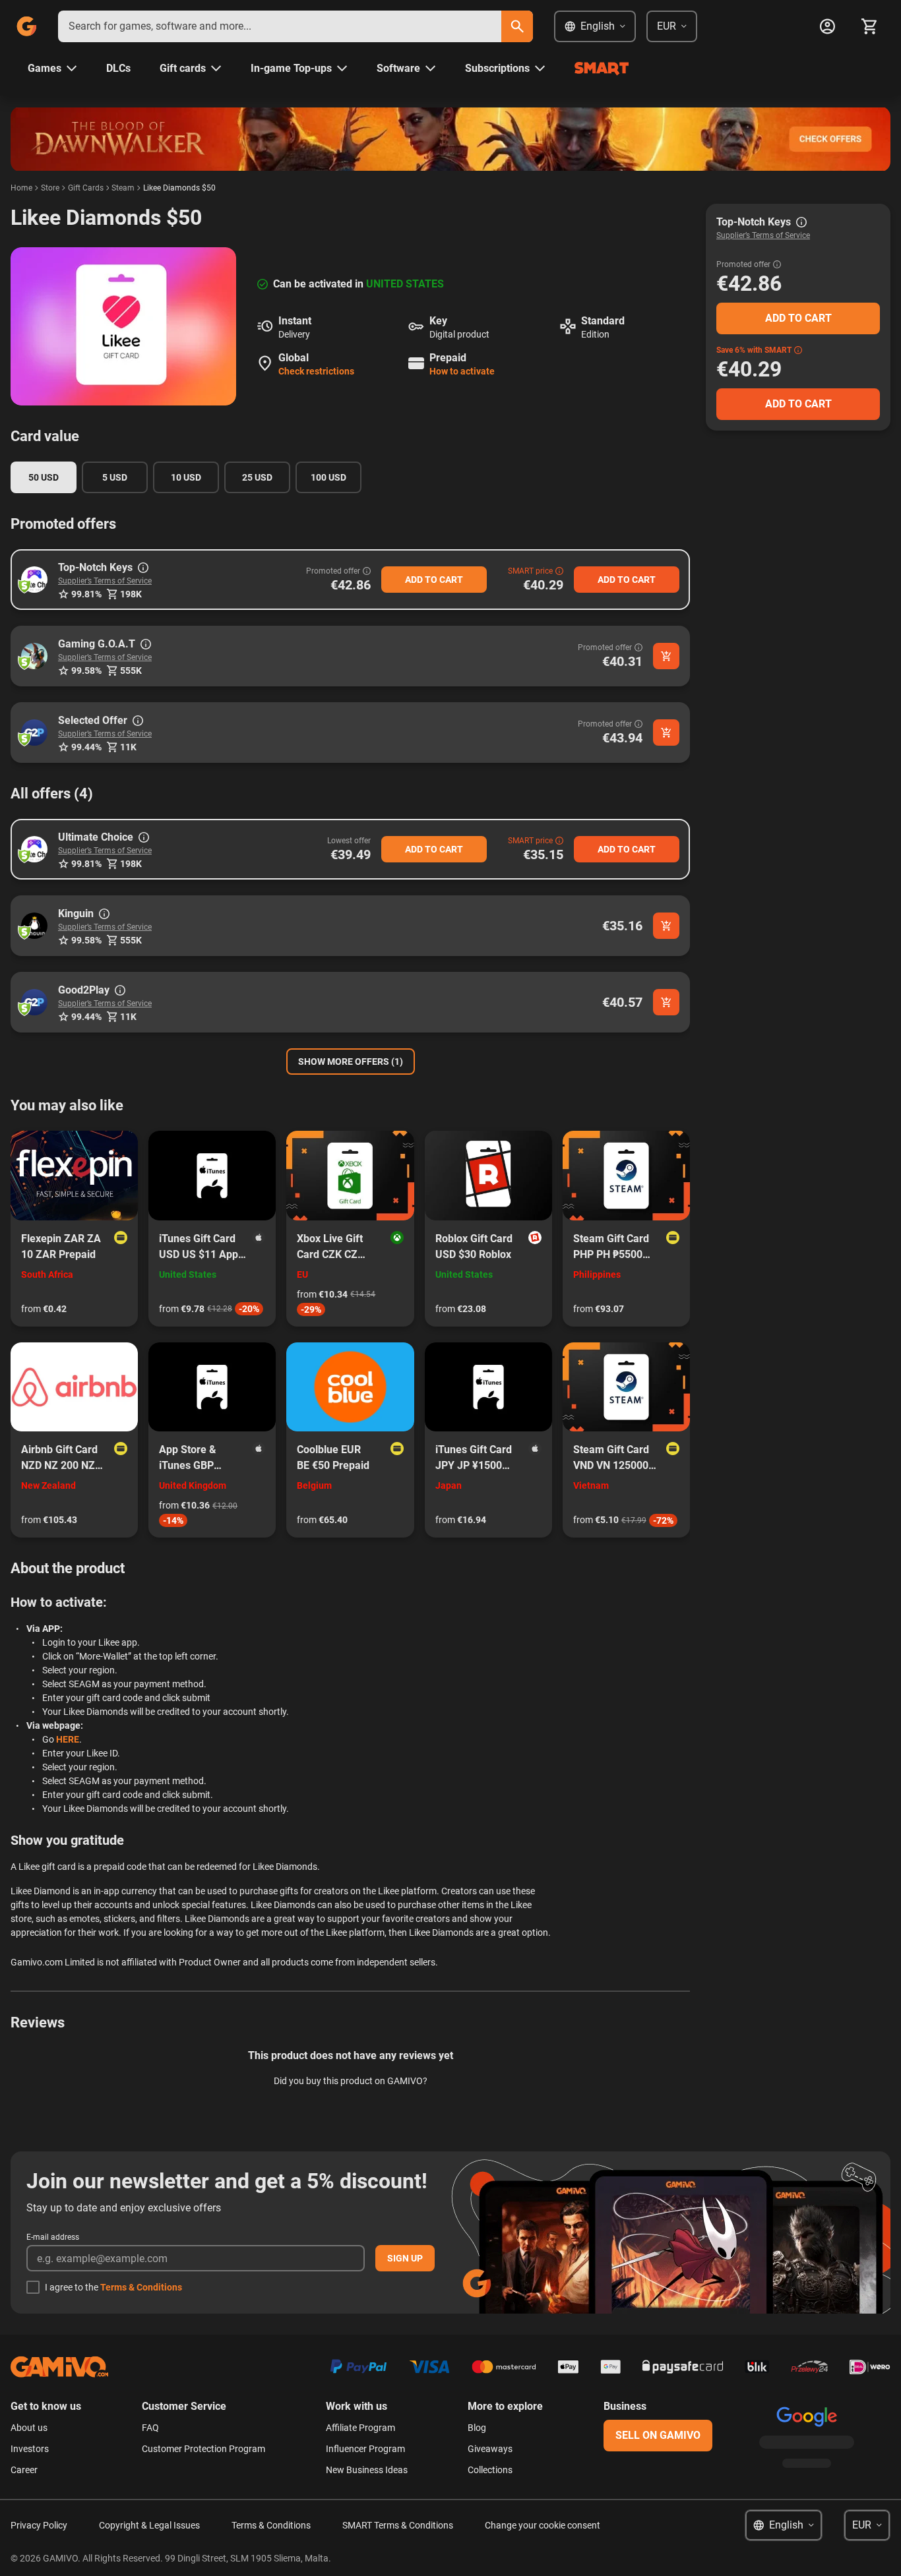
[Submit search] (517, 26)
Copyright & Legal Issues (149, 2525)
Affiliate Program (360, 2428)
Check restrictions (316, 371)
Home (21, 188)
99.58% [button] (86, 671)
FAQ (150, 2428)
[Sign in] (827, 26)
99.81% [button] (86, 594)
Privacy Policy (39, 2525)
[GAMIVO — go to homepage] (26, 26)
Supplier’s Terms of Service (105, 581)
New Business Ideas (367, 2470)
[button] (34, 580)
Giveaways (490, 2449)
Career (24, 2470)
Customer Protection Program (203, 2449)
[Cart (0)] (869, 26)
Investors (30, 2449)
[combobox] (280, 26)
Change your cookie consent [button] (543, 2525)
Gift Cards (86, 188)
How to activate (462, 371)
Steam (123, 188)
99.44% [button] (86, 747)
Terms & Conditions (141, 2287)
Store (50, 188)
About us (29, 2428)
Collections (490, 2470)
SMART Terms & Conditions (398, 2525)
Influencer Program (365, 2449)
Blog (477, 2428)
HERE (68, 1739)
